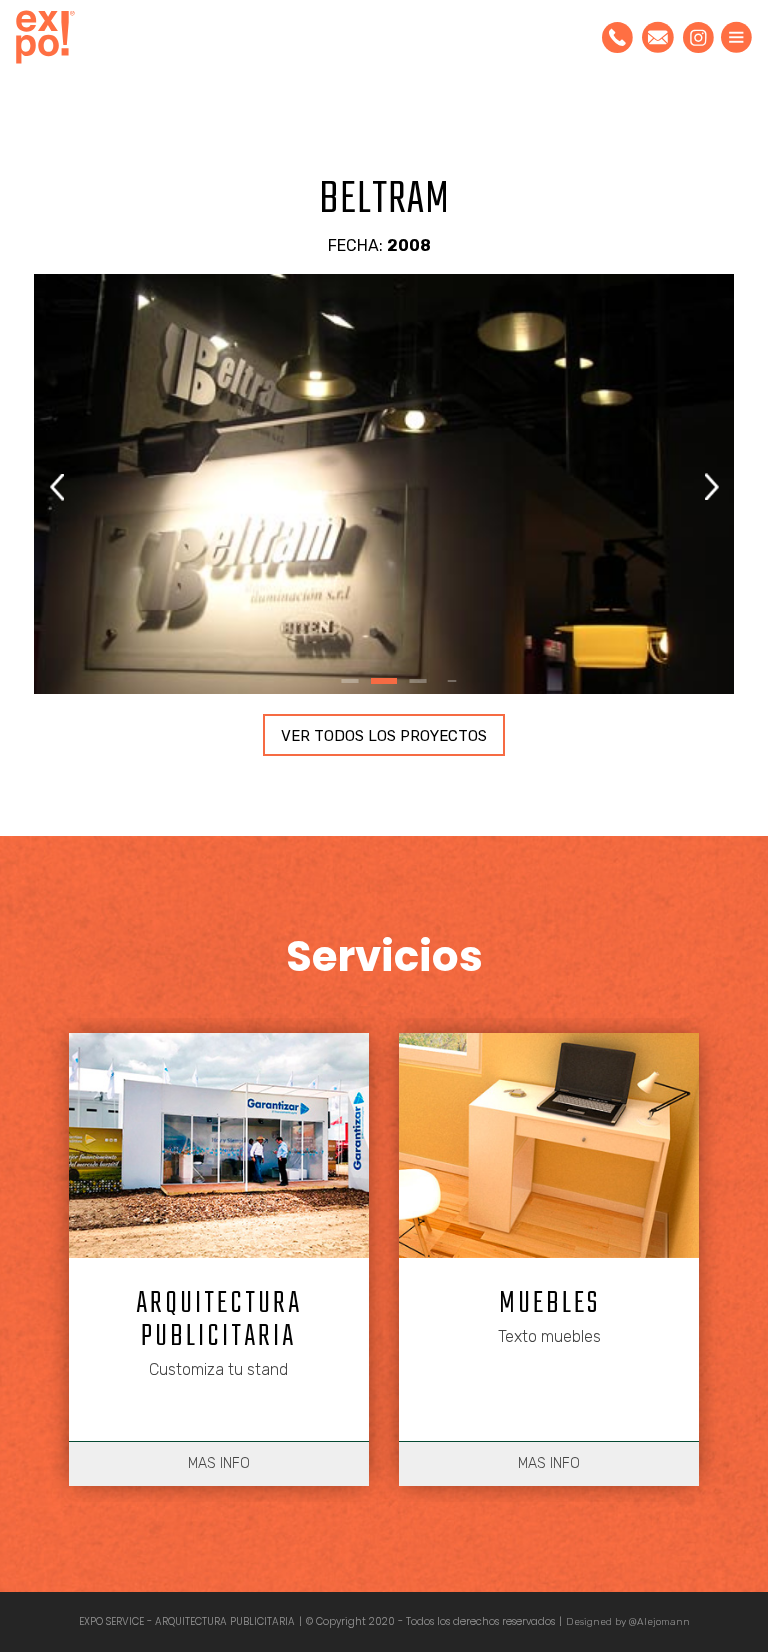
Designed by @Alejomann (628, 1622)
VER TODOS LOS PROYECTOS (384, 736)
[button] (711, 487)
